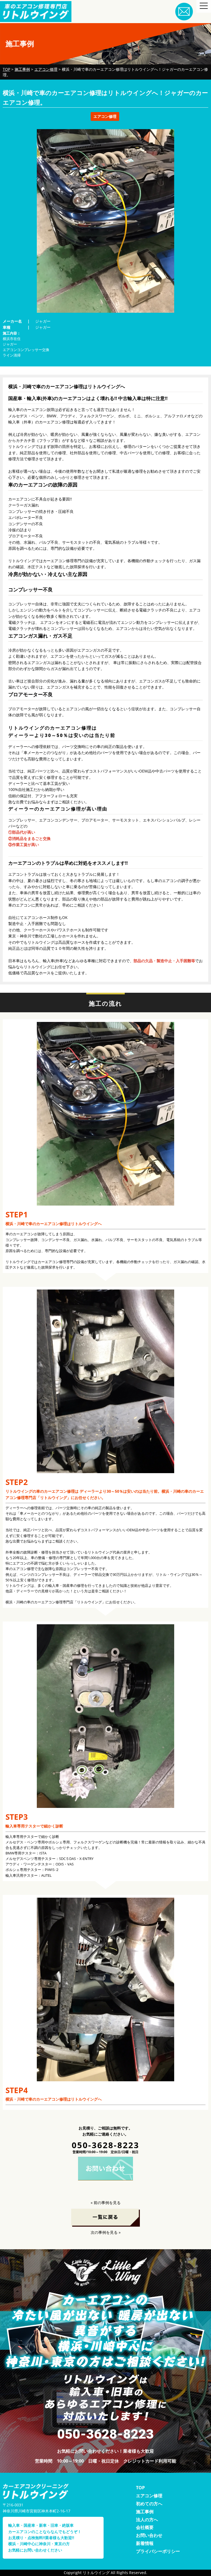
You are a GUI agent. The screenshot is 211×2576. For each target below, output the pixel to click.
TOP (140, 2488)
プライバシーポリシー (158, 2551)
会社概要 (145, 2527)
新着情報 (145, 2543)
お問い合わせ (149, 2535)
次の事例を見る (104, 2232)
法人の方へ (147, 2520)
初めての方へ (149, 2504)
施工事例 (145, 2512)
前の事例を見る (107, 2203)
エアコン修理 (149, 2496)
